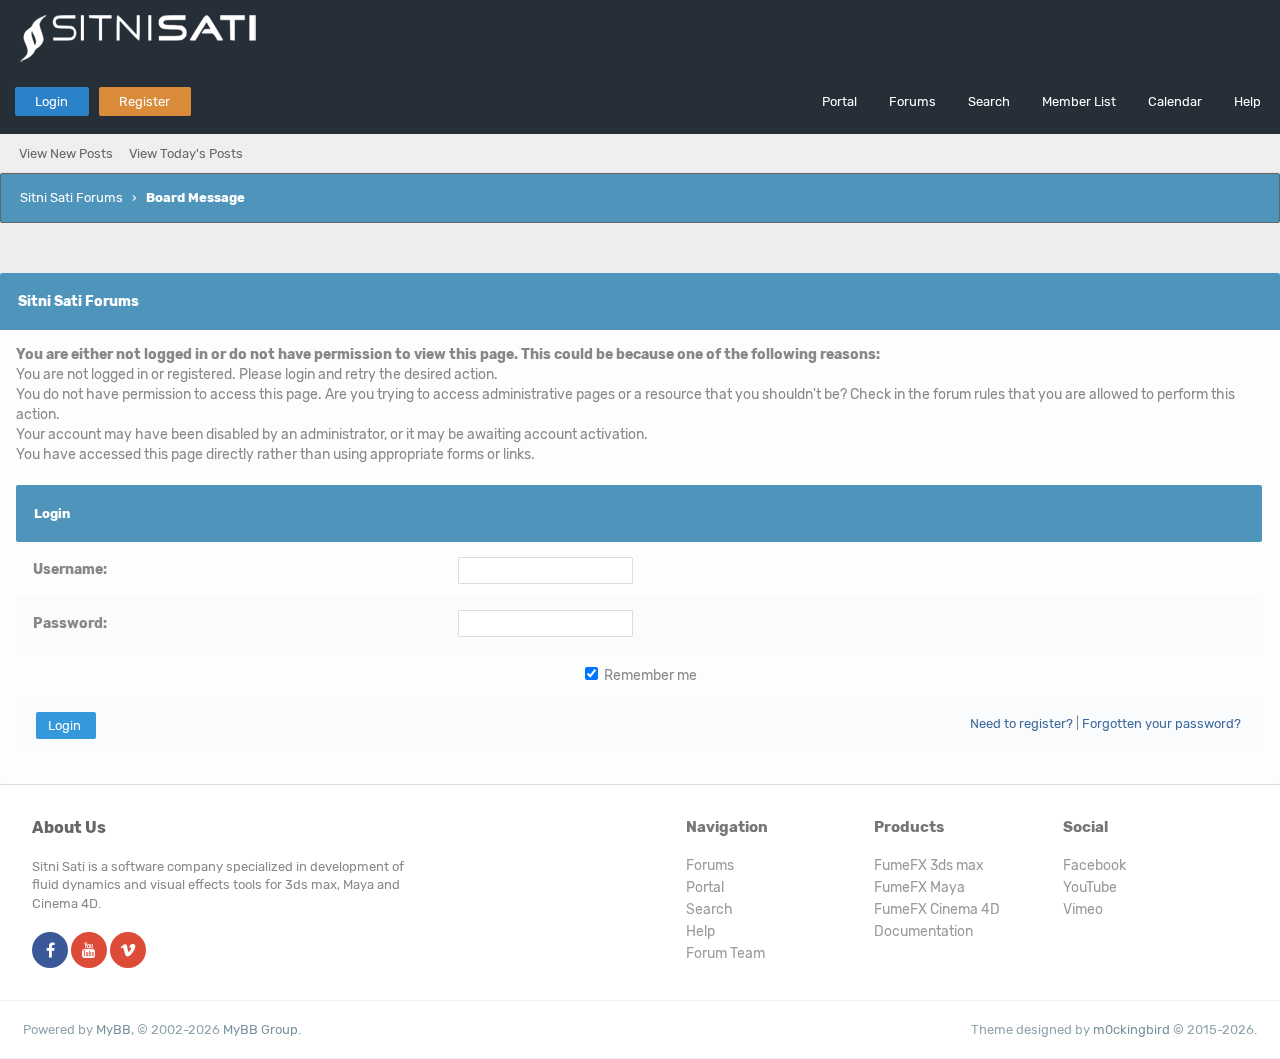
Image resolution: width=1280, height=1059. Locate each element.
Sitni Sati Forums (71, 197)
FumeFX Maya (919, 887)
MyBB (113, 1029)
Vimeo (1083, 909)
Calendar (1175, 101)
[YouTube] (89, 951)
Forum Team (725, 953)
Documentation (923, 931)
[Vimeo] (128, 951)
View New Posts (66, 153)
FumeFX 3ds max (929, 865)
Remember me (649, 675)
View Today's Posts (186, 153)
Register (144, 101)
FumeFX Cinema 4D (937, 909)
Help (1247, 101)
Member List (1079, 101)
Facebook (1094, 865)
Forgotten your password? (1161, 723)
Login (51, 101)
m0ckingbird (1131, 1029)
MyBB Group (260, 1029)
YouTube (1090, 887)
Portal (839, 101)
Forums (912, 101)
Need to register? (1021, 723)
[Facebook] (50, 951)
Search (989, 101)
